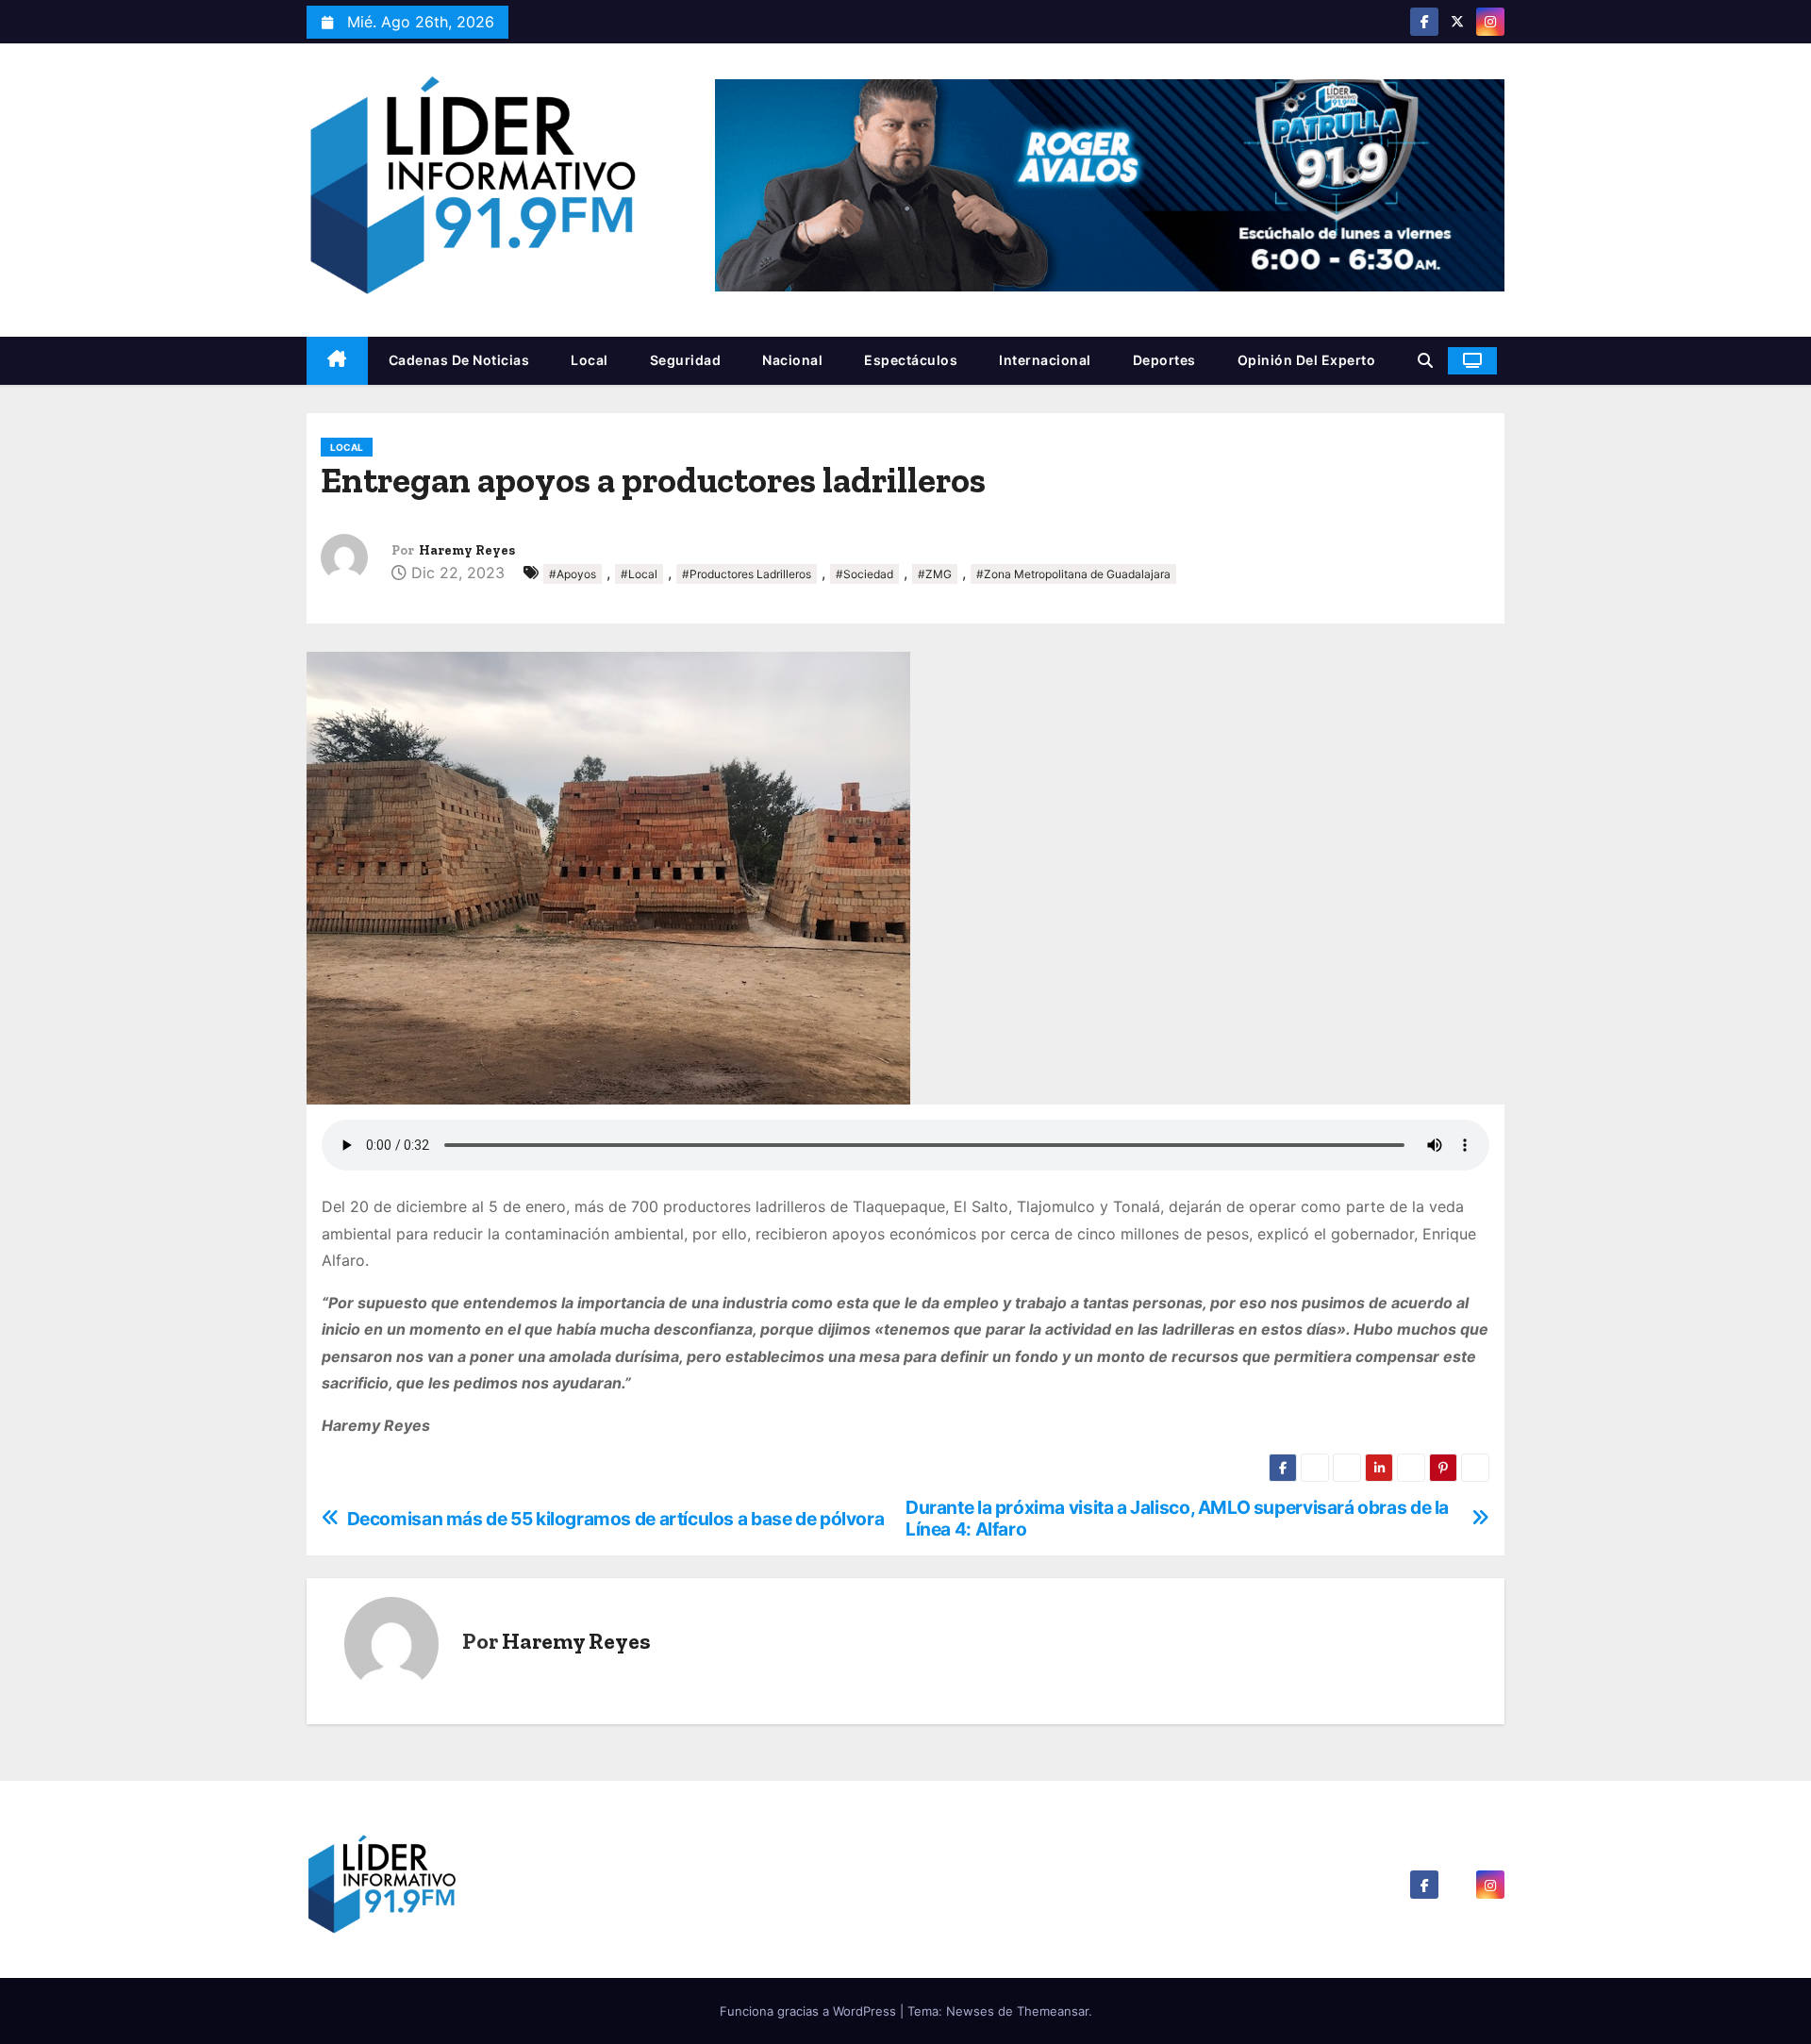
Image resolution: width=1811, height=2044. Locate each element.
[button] (1425, 360)
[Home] (337, 361)
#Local (639, 574)
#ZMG (935, 574)
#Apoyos (573, 574)
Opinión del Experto (1307, 360)
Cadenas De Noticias (459, 360)
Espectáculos (911, 360)
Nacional (792, 360)
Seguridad (686, 360)
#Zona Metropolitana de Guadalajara (1073, 574)
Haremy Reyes (467, 550)
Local (590, 360)
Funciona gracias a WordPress (810, 2011)
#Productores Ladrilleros (747, 574)
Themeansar (1053, 2011)
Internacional (1045, 360)
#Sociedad (864, 574)
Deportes (1164, 360)
